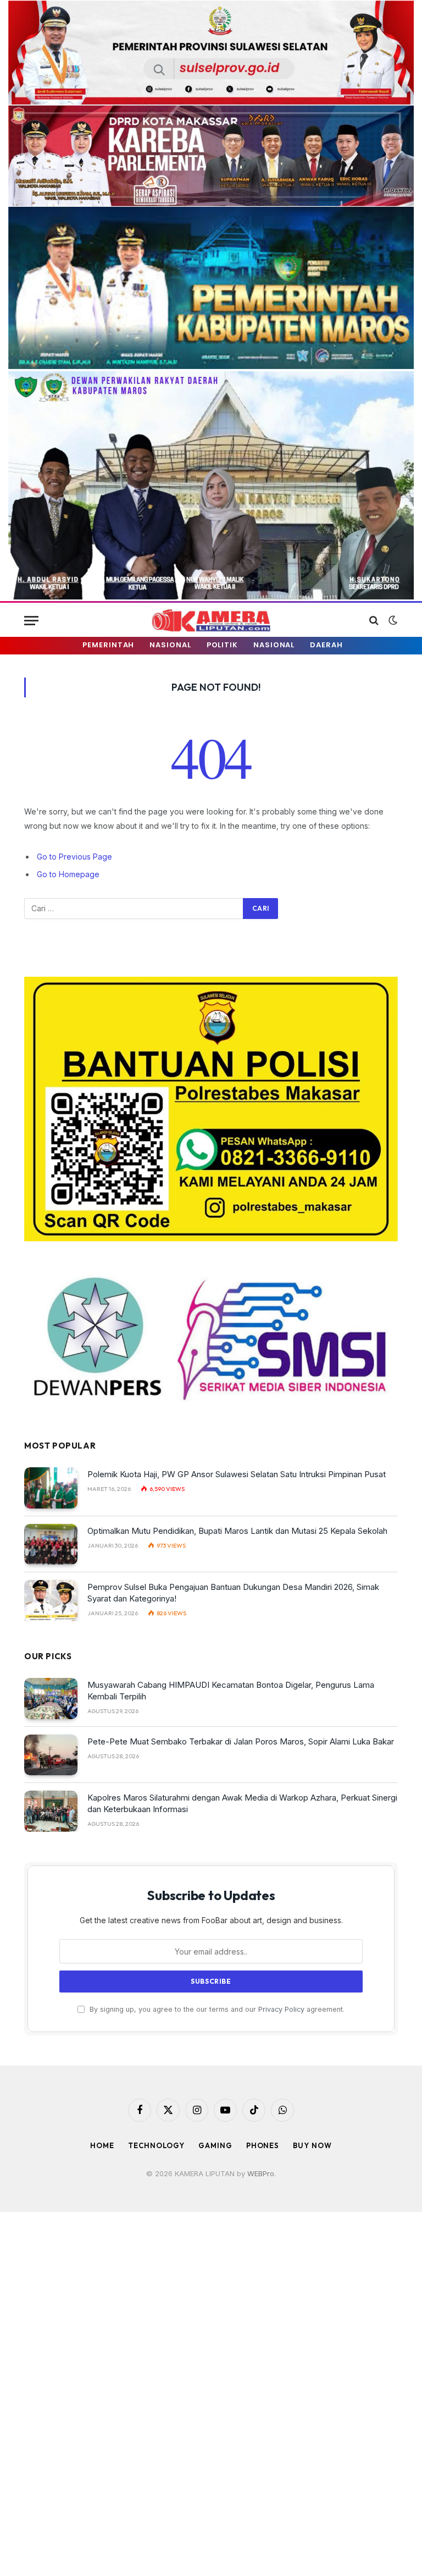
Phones (263, 2145)
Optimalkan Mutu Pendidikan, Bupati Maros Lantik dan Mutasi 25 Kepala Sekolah (237, 1531)
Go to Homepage (68, 874)
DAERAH (326, 645)
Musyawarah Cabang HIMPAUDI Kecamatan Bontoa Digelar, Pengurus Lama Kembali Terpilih (231, 1691)
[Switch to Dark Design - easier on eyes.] (392, 620)
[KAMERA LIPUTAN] (211, 621)
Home (102, 2145)
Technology (156, 2145)
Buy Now (312, 2145)
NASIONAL (170, 645)
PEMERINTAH (108, 645)
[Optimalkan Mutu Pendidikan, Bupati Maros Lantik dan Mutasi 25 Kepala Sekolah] (51, 1545)
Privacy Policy (281, 2009)
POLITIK (222, 645)
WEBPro (261, 2173)
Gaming (215, 2145)
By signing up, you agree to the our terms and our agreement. (216, 2009)
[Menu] (31, 621)
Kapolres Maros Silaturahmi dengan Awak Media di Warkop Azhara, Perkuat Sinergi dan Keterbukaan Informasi (242, 1803)
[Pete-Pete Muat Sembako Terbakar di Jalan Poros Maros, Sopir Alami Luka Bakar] (51, 1755)
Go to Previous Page (74, 857)
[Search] (374, 621)
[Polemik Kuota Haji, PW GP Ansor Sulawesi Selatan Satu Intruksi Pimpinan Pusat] (51, 1488)
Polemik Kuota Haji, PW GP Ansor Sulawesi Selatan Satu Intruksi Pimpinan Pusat (237, 1474)
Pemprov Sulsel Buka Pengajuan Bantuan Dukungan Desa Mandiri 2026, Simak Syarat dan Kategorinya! (233, 1593)
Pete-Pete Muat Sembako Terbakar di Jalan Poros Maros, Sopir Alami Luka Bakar (241, 1741)
